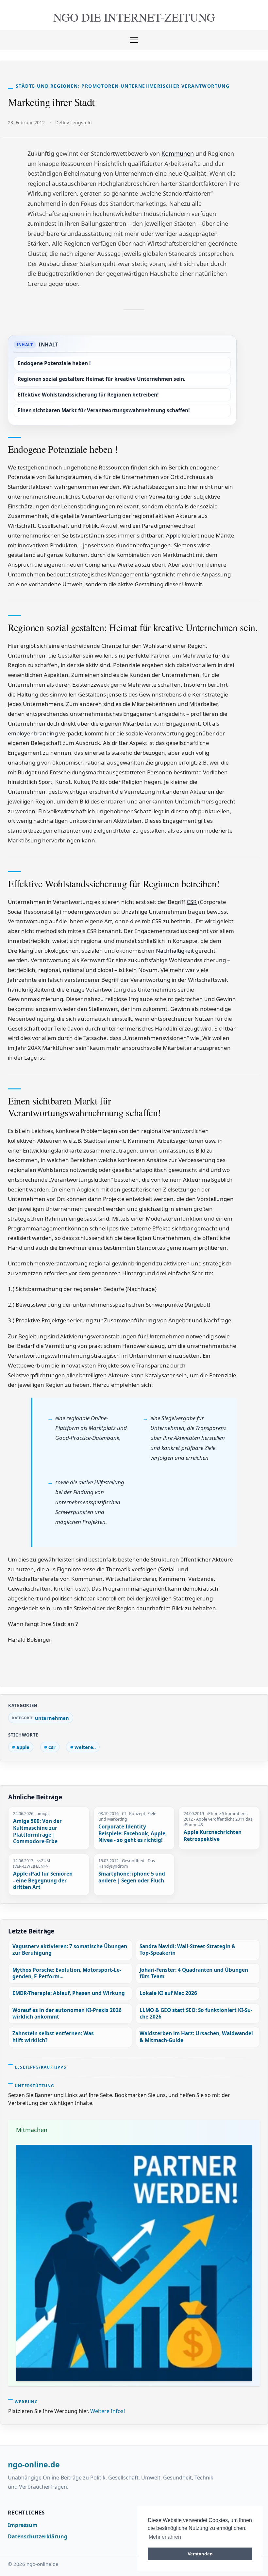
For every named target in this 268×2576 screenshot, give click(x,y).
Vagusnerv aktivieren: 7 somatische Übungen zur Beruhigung (70, 1950)
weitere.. (85, 1747)
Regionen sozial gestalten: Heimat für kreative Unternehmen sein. (101, 379)
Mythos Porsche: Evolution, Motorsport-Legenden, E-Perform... (67, 1973)
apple (23, 1747)
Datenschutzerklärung (38, 2536)
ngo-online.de (34, 2465)
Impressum (23, 2525)
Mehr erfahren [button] (165, 2537)
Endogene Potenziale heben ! (54, 363)
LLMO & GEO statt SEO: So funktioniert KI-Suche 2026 (196, 2013)
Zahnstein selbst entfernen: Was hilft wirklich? (53, 2037)
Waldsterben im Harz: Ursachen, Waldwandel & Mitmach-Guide (196, 2037)
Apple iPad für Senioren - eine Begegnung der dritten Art (43, 1881)
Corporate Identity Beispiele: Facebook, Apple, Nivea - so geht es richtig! (133, 1834)
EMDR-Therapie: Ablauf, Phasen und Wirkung (69, 1993)
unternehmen (52, 1718)
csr (52, 1747)
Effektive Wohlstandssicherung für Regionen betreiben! (88, 395)
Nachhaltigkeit (175, 951)
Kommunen (178, 153)
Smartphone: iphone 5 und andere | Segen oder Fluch (132, 1877)
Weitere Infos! (108, 2411)
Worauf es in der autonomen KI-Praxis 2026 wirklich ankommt (67, 2013)
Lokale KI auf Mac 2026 (168, 1993)
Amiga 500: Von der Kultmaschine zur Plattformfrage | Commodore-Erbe (37, 1831)
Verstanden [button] (200, 2554)
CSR (192, 902)
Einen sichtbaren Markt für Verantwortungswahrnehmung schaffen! (104, 410)
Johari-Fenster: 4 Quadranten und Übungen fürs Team (194, 1973)
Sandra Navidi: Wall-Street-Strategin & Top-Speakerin (188, 1950)
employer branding (33, 733)
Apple (173, 535)
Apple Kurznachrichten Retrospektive (213, 1836)
